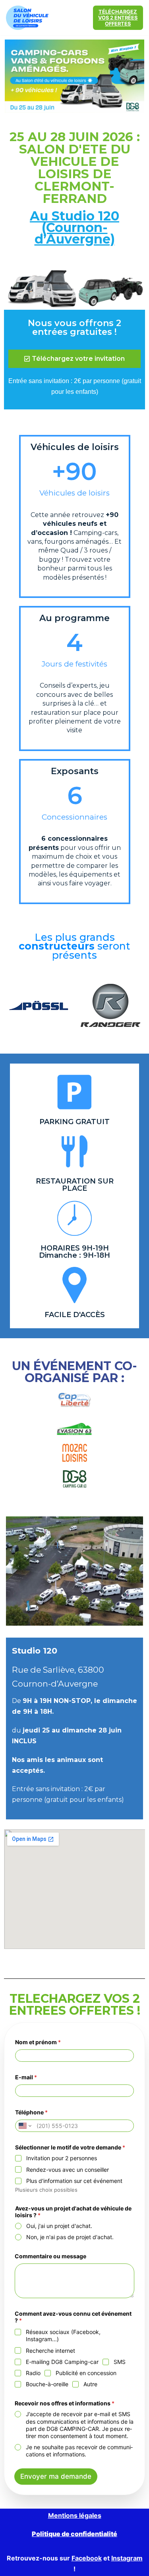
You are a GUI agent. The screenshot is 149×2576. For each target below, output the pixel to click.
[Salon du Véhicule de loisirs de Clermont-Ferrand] (28, 18)
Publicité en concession (86, 2373)
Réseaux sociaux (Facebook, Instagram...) (63, 2335)
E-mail (26, 2077)
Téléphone (31, 2112)
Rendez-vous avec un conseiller (68, 2170)
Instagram (127, 2558)
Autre (90, 2384)
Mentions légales (75, 2515)
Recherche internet (50, 2351)
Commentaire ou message (50, 2256)
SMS (120, 2362)
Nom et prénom (38, 2042)
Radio (33, 2373)
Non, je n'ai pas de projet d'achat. (70, 2237)
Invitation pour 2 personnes (62, 2158)
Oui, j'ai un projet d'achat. (59, 2226)
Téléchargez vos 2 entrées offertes (118, 18)
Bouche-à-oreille (47, 2384)
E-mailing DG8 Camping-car (62, 2362)
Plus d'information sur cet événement (74, 2181)
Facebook (87, 2558)
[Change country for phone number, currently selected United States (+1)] (24, 2126)
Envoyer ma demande (56, 2476)
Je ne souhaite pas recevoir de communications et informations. (79, 2451)
